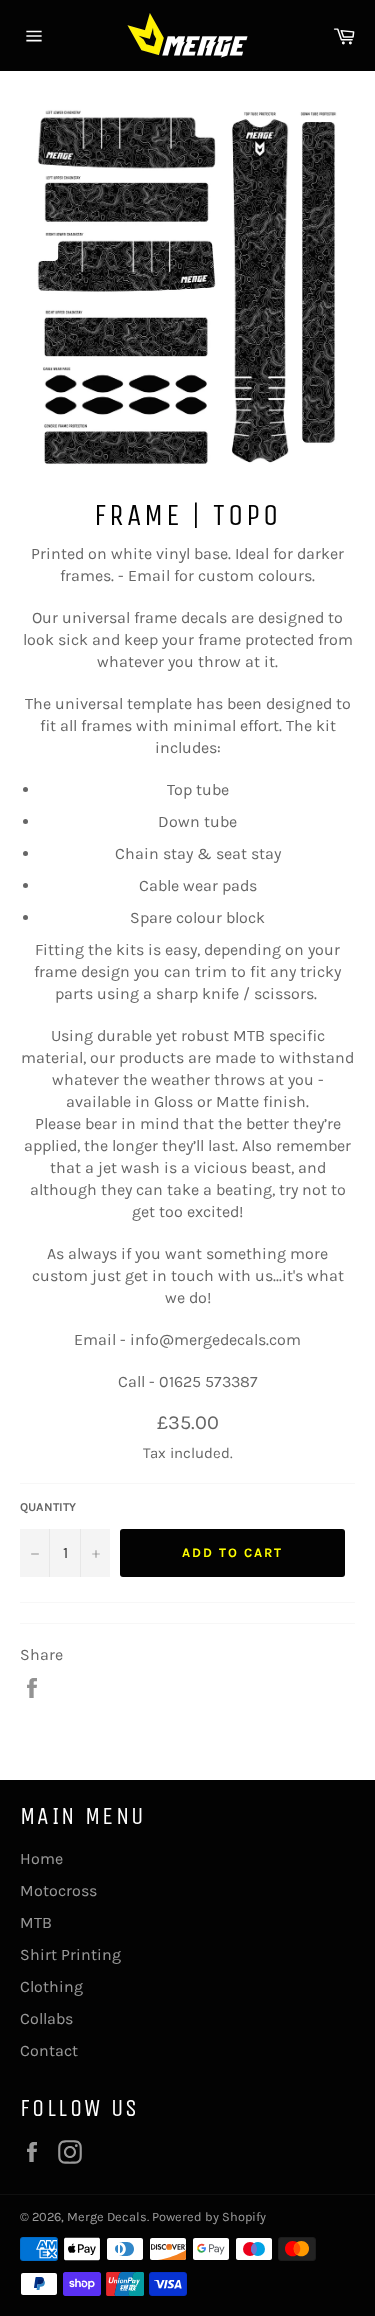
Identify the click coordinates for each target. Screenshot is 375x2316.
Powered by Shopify (209, 2216)
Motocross (58, 1890)
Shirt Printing (70, 1954)
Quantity (48, 1507)
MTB (36, 1922)
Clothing (51, 1986)
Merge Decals (107, 2216)
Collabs (46, 2018)
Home (41, 1858)
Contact (49, 2050)
